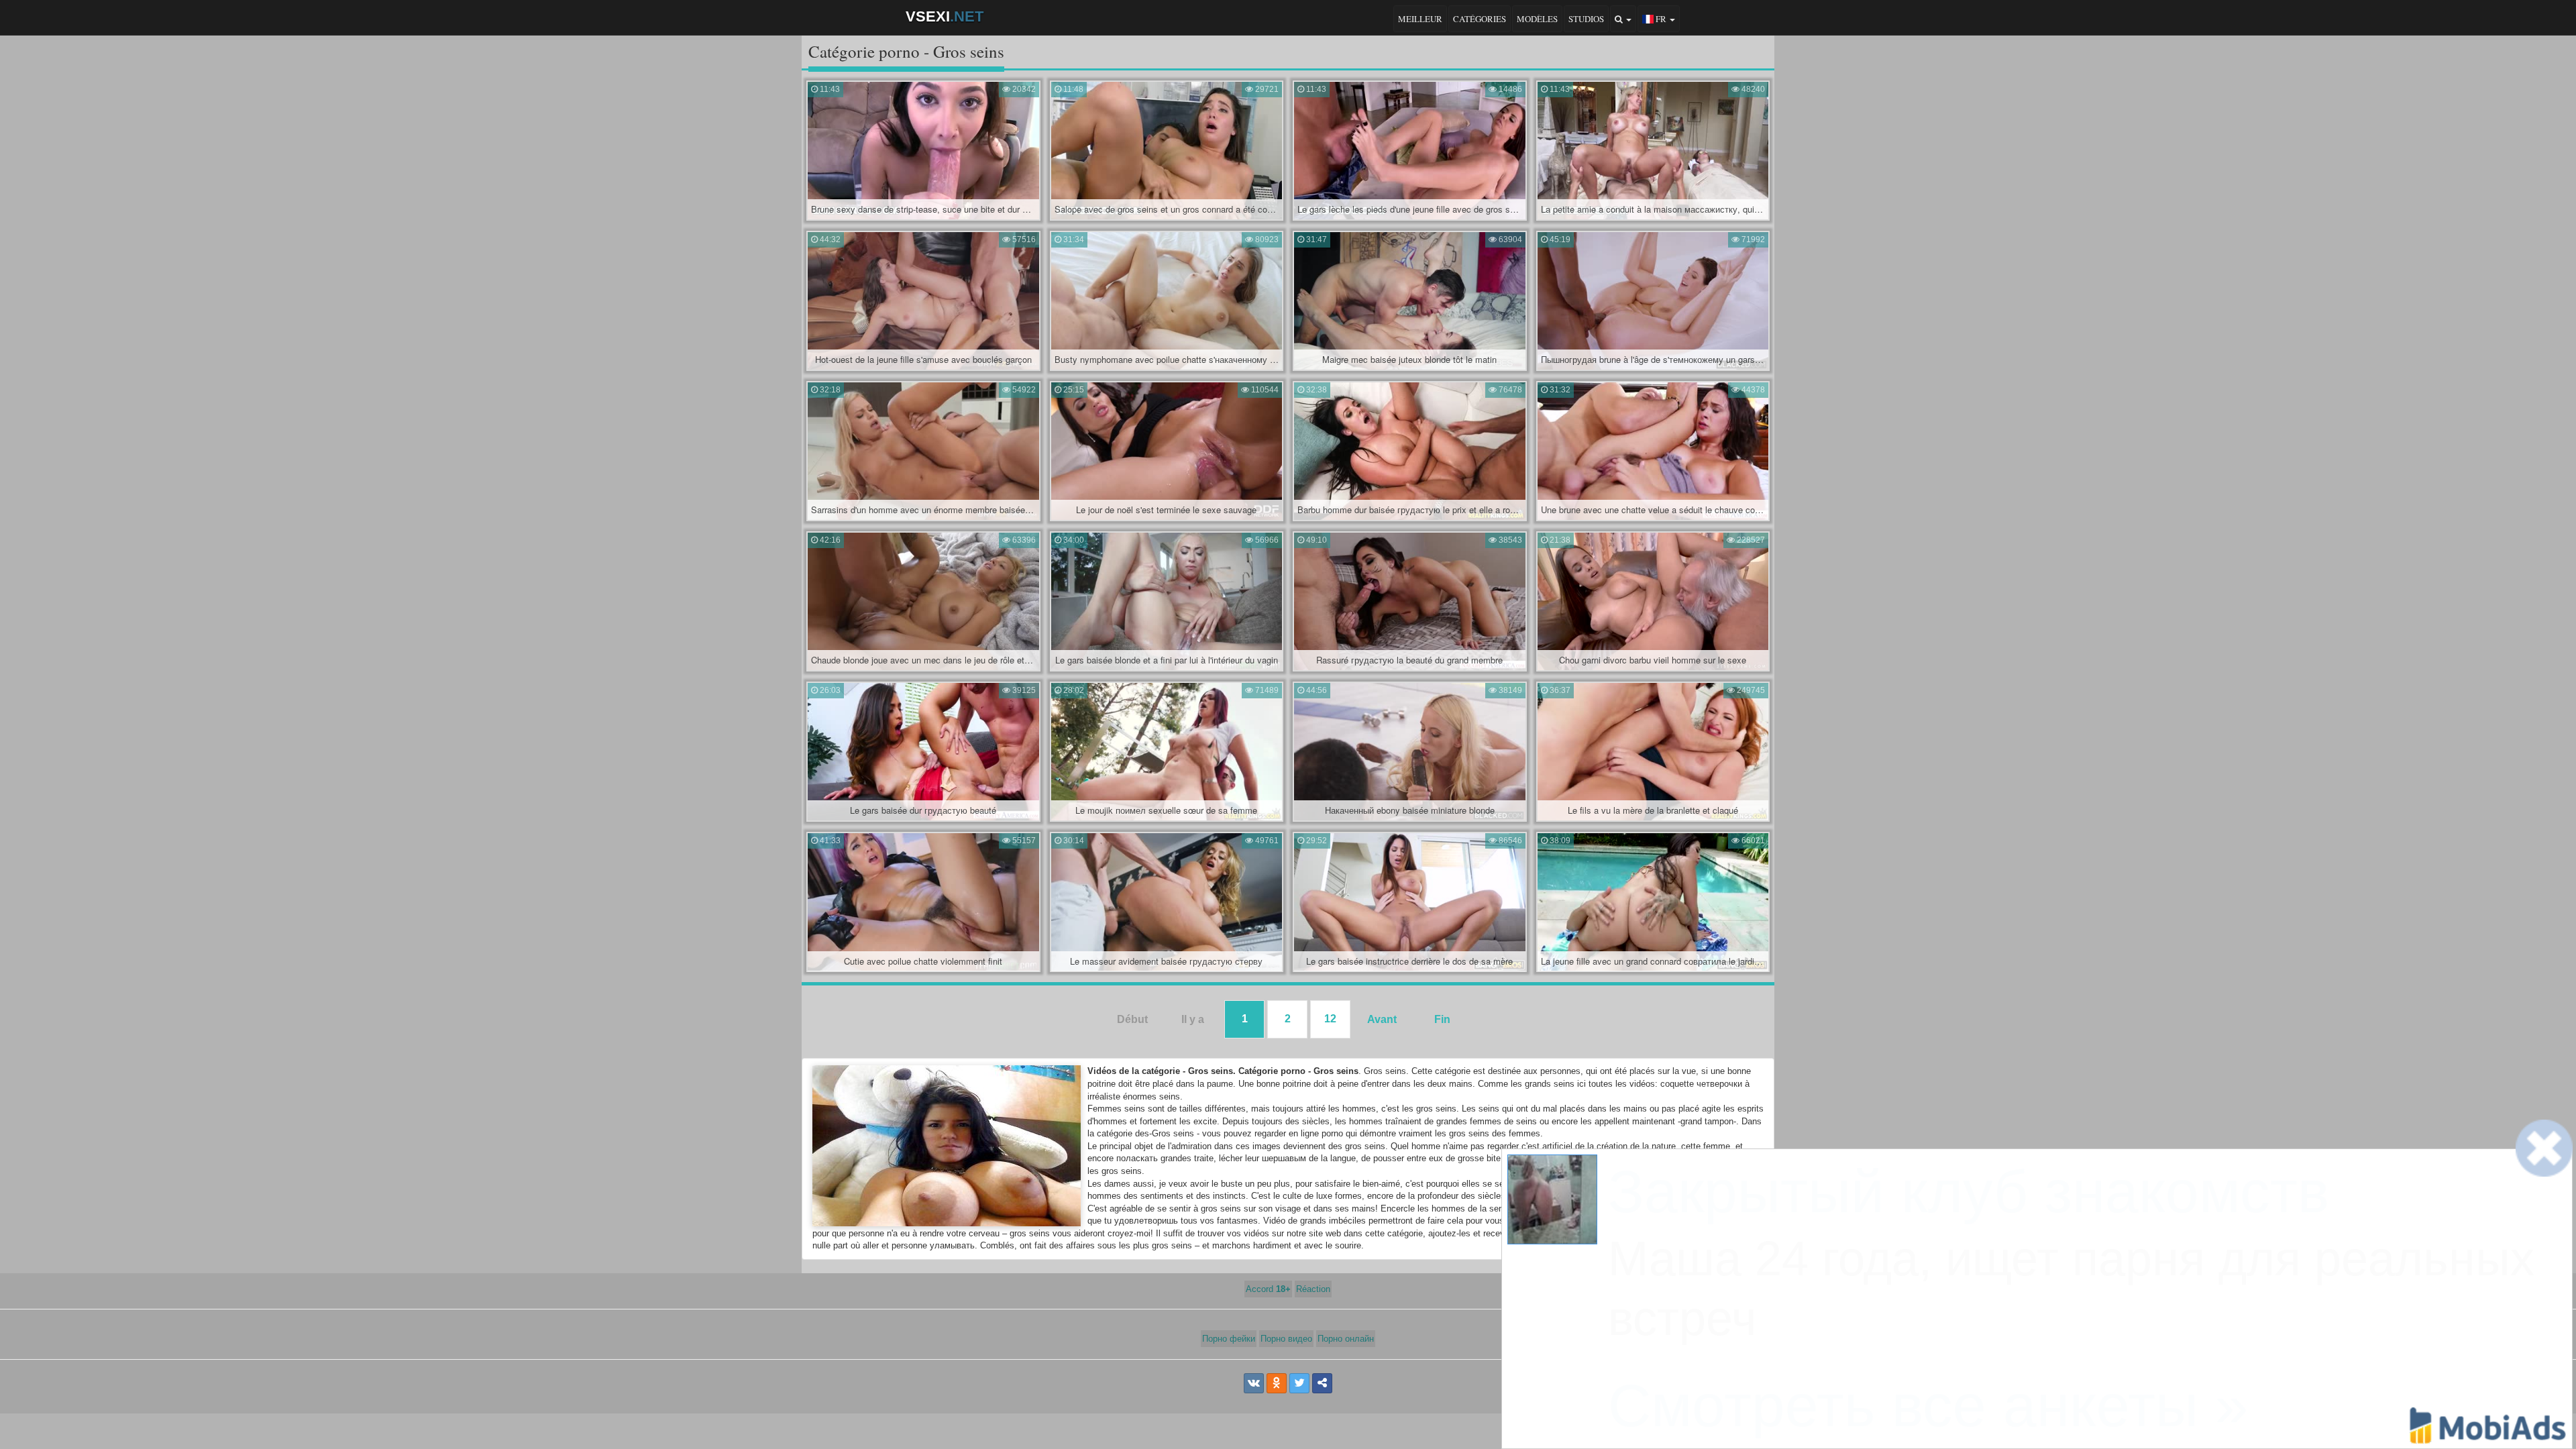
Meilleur (1420, 19)
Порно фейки (1229, 1339)
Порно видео (1286, 1339)
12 (1330, 1019)
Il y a (1193, 1019)
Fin (1442, 1019)
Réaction (1313, 1289)
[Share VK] (1254, 1383)
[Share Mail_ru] (1322, 1383)
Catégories (1480, 19)
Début (1132, 1019)
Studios (1586, 19)
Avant (1382, 1019)
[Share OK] (1277, 1383)
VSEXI (945, 16)
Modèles (1537, 19)
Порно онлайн (1346, 1339)
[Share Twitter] (1299, 1383)
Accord (1268, 1289)
